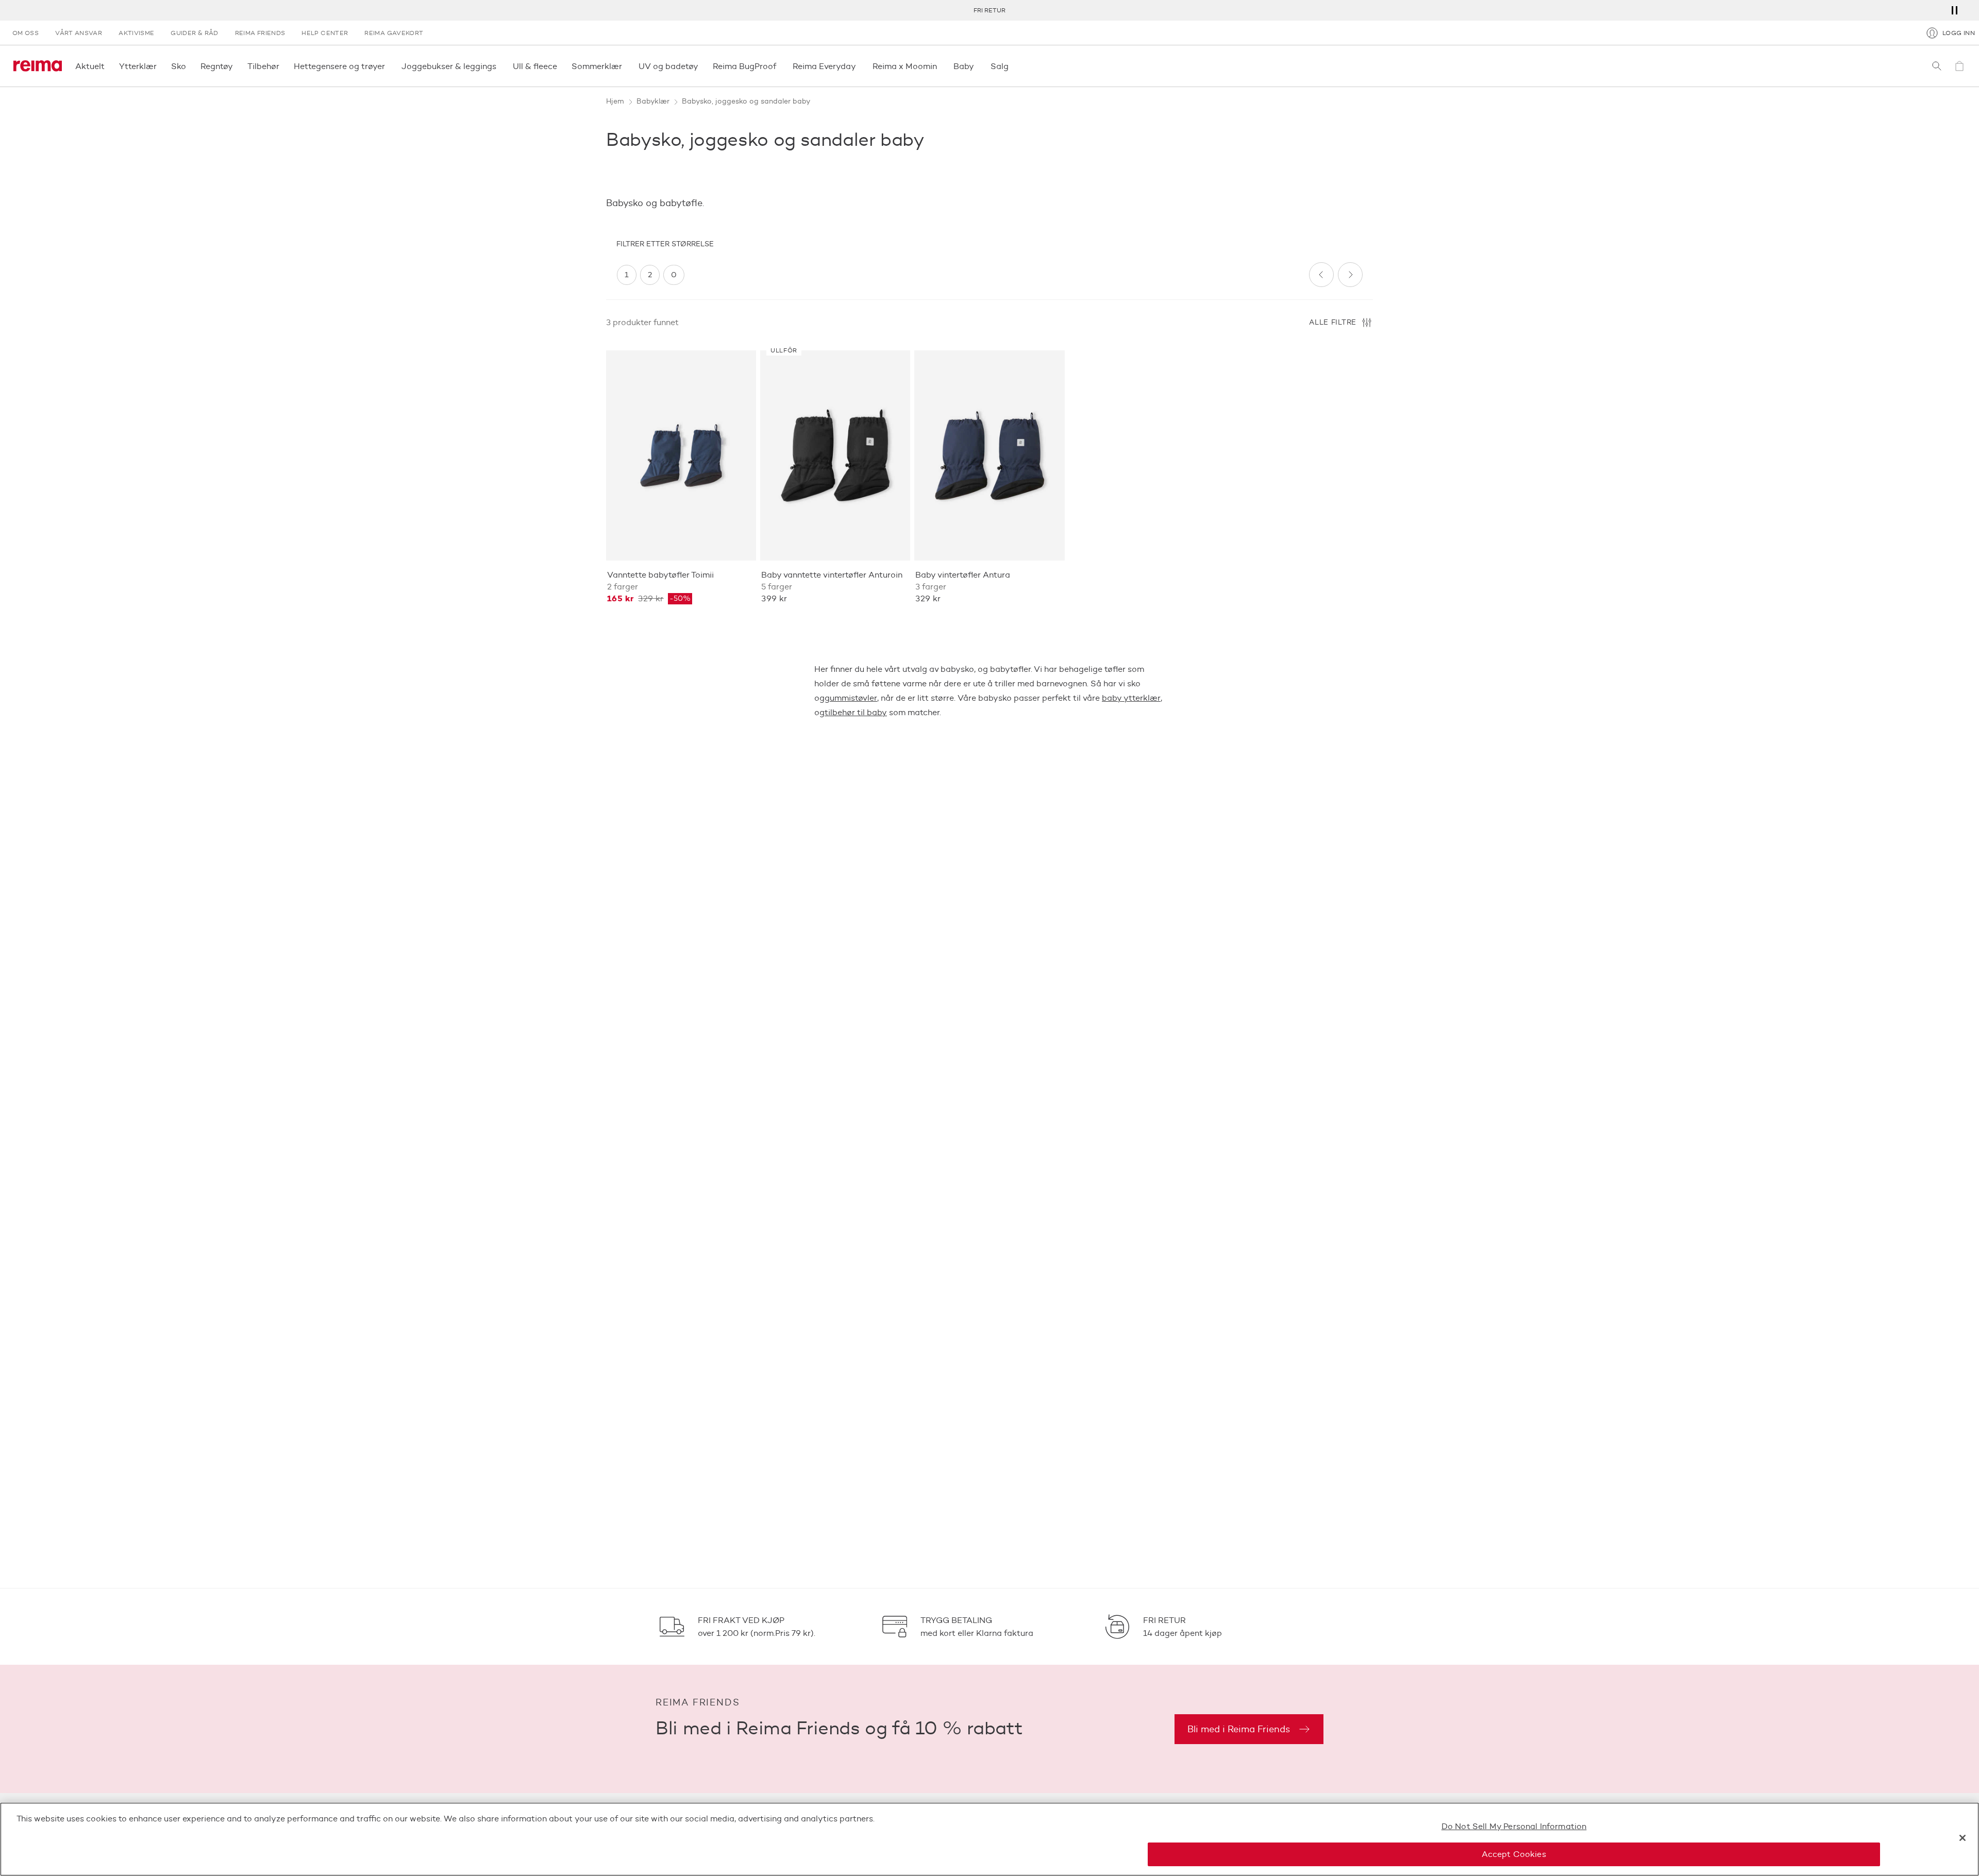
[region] (959, 275)
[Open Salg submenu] (1012, 66)
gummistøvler (851, 698)
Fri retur (989, 10)
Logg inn (1959, 33)
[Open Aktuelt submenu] (108, 66)
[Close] (1963, 1838)
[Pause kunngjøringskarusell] (1954, 10)
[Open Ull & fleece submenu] (560, 66)
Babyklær (653, 101)
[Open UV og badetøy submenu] (701, 66)
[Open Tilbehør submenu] (282, 66)
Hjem (615, 101)
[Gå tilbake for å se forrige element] (1321, 275)
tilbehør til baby (856, 712)
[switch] (627, 275)
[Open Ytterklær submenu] (160, 66)
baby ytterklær (1131, 698)
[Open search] (1937, 66)
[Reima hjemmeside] (38, 66)
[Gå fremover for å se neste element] (1350, 275)
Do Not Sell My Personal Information (1514, 1826)
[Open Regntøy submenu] (236, 66)
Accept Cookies (1514, 1854)
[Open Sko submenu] (189, 66)
